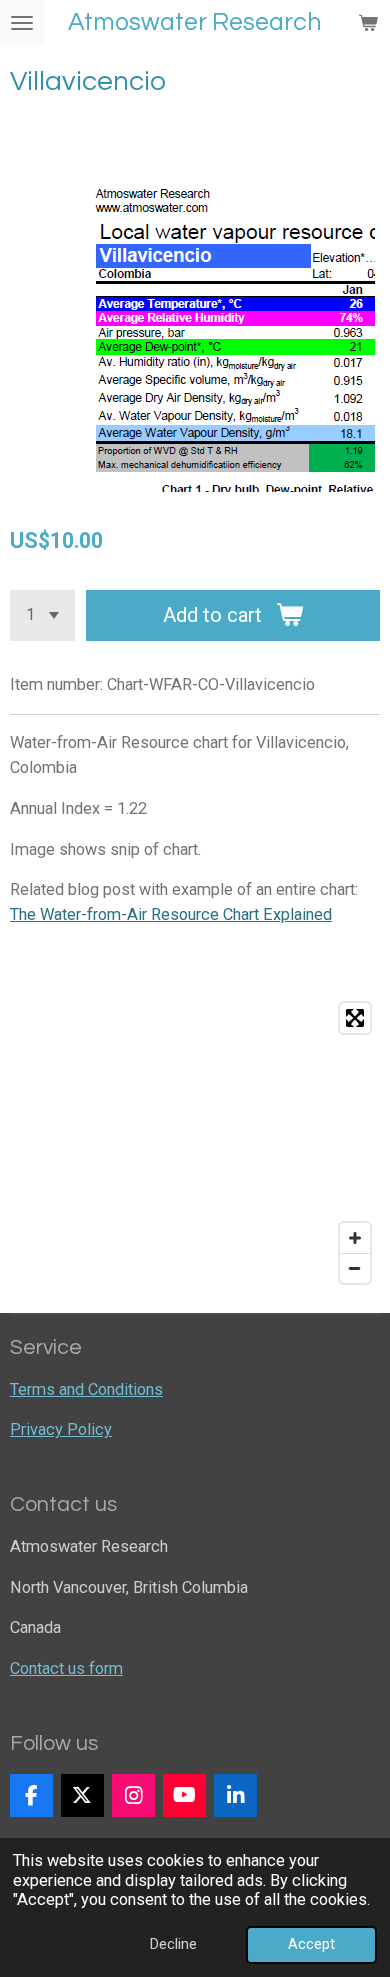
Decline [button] (173, 1944)
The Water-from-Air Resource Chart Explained (171, 914)
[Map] (195, 1143)
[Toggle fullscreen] (355, 1018)
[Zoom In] (355, 1238)
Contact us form (66, 1668)
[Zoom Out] (355, 1268)
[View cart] (368, 22)
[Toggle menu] (22, 22)
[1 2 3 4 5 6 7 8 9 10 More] (42, 615)
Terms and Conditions (86, 1389)
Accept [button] (311, 1944)
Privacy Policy (61, 1429)
